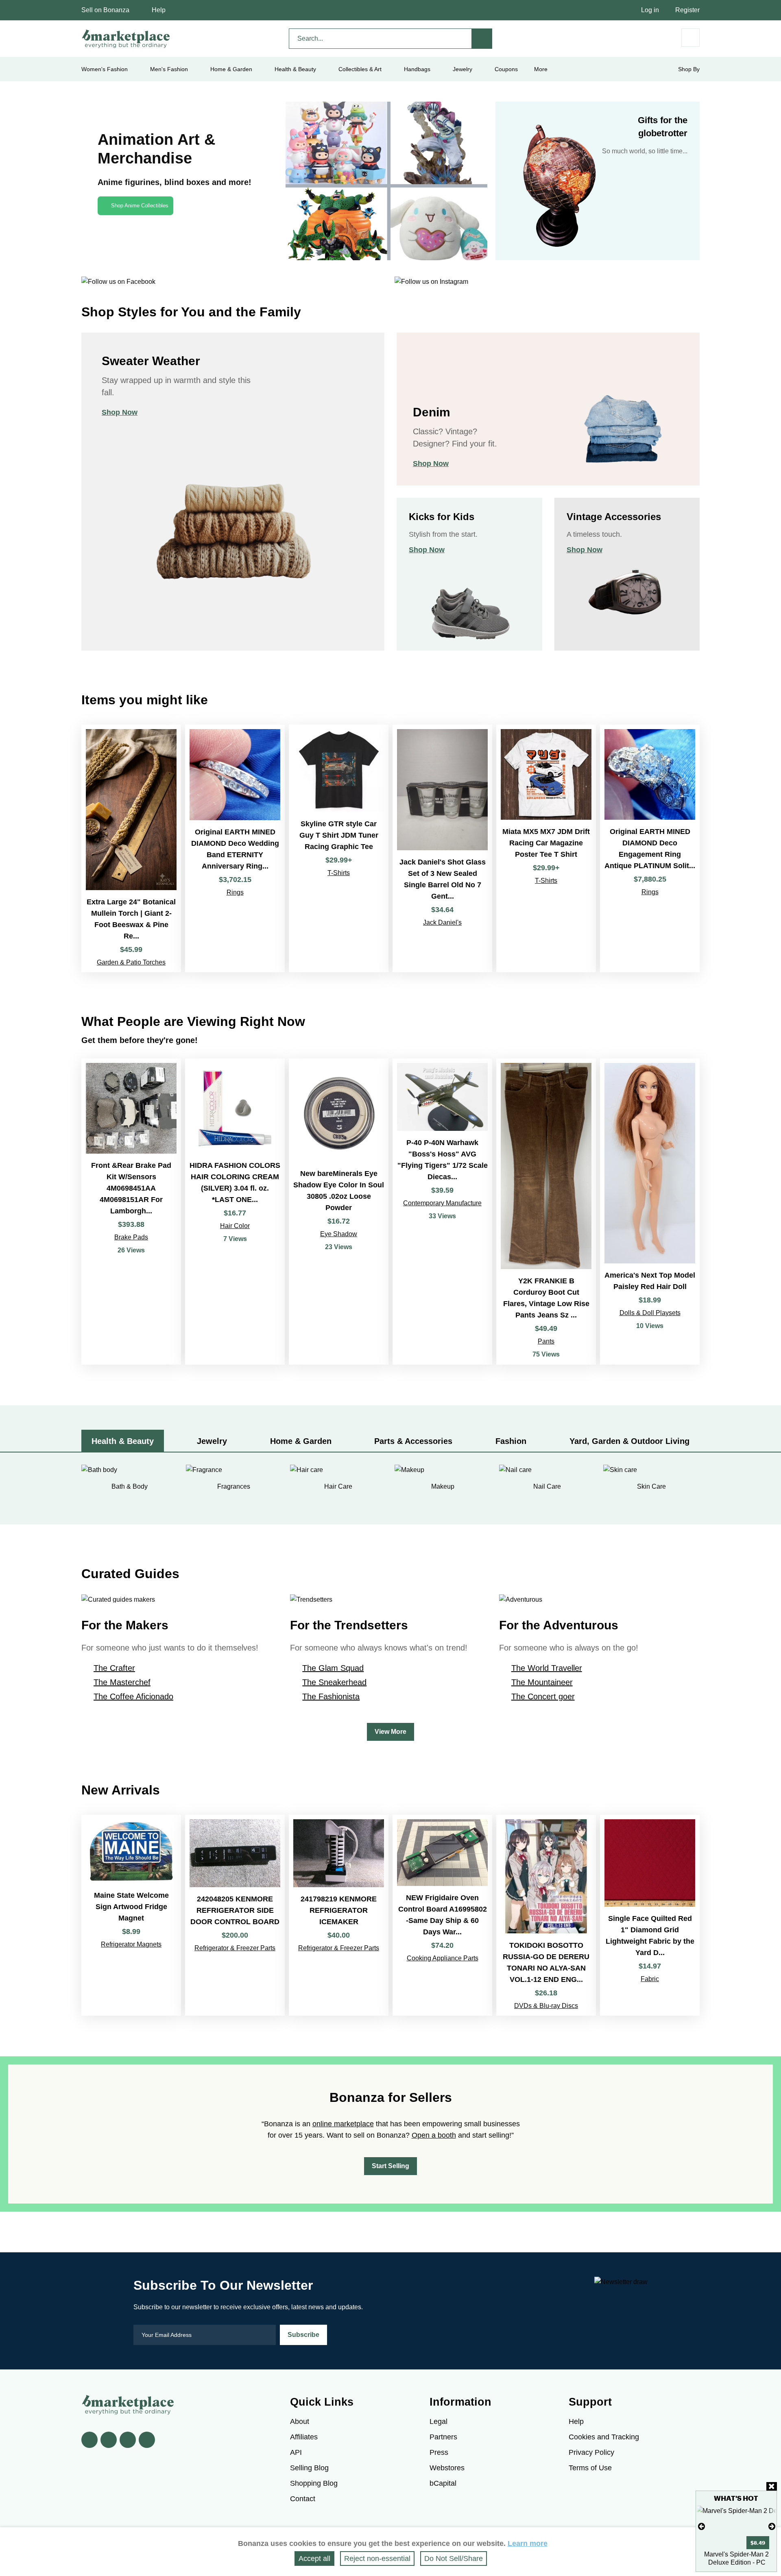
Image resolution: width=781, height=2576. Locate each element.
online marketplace (343, 2124)
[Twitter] (109, 2440)
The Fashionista (331, 1696)
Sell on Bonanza (105, 10)
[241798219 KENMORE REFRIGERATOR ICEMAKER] (339, 1915)
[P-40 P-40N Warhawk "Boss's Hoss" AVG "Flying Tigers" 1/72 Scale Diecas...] (442, 1212)
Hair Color (235, 1226)
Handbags (417, 69)
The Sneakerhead (334, 1682)
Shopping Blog (314, 2483)
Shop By (689, 69)
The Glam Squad (333, 1668)
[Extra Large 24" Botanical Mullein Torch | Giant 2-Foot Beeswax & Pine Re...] (131, 848)
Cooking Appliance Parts (443, 1958)
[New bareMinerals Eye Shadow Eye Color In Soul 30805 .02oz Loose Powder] (339, 1212)
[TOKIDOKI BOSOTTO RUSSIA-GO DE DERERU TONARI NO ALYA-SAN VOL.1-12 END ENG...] (546, 1915)
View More (390, 1732)
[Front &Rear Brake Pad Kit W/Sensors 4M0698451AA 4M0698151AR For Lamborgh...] (131, 1212)
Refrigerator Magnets (131, 1944)
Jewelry (462, 69)
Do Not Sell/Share (454, 2559)
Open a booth (434, 2135)
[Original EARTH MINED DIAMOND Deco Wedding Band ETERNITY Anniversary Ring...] (235, 848)
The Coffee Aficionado (133, 1696)
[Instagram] (147, 2440)
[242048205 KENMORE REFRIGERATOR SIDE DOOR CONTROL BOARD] (235, 1915)
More (541, 69)
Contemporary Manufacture (442, 1203)
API (296, 2452)
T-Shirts (339, 873)
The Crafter (114, 1668)
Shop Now (120, 412)
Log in (650, 10)
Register (687, 10)
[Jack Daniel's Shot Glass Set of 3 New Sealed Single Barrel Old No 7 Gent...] (442, 848)
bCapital (443, 2483)
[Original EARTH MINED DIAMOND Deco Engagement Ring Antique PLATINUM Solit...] (650, 848)
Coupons (506, 69)
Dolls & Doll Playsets (650, 1313)
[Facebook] (89, 2440)
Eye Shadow (339, 1234)
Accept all (314, 2559)
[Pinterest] (128, 2440)
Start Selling (390, 2166)
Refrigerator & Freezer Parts (235, 1948)
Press (439, 2452)
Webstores (447, 2468)
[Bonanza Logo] (126, 39)
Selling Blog (309, 2468)
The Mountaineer (542, 1682)
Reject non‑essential (377, 2559)
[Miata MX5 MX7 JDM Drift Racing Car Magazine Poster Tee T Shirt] (546, 848)
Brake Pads (131, 1237)
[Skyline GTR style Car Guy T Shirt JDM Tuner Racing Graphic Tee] (339, 848)
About (300, 2421)
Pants (546, 1341)
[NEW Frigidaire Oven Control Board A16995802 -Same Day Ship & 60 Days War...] (442, 1915)
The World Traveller (547, 1668)
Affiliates (304, 2437)
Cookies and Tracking (604, 2437)
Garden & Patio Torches (131, 962)
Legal (438, 2421)
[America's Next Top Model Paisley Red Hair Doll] (650, 1212)
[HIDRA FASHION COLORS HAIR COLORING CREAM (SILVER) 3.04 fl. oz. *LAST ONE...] (235, 1212)
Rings (235, 892)
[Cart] (690, 38)
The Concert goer (543, 1696)
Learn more (528, 2543)
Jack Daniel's (442, 922)
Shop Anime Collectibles (140, 206)
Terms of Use (590, 2468)
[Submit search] (482, 39)
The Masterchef (122, 1682)
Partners (443, 2437)
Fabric (650, 1979)
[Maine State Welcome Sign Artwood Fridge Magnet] (131, 1915)
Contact (303, 2499)
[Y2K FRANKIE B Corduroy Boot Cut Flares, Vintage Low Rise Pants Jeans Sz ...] (546, 1212)
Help (159, 10)
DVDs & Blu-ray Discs (546, 2006)
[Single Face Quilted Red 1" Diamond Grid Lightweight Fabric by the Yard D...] (650, 1915)
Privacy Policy (591, 2452)
